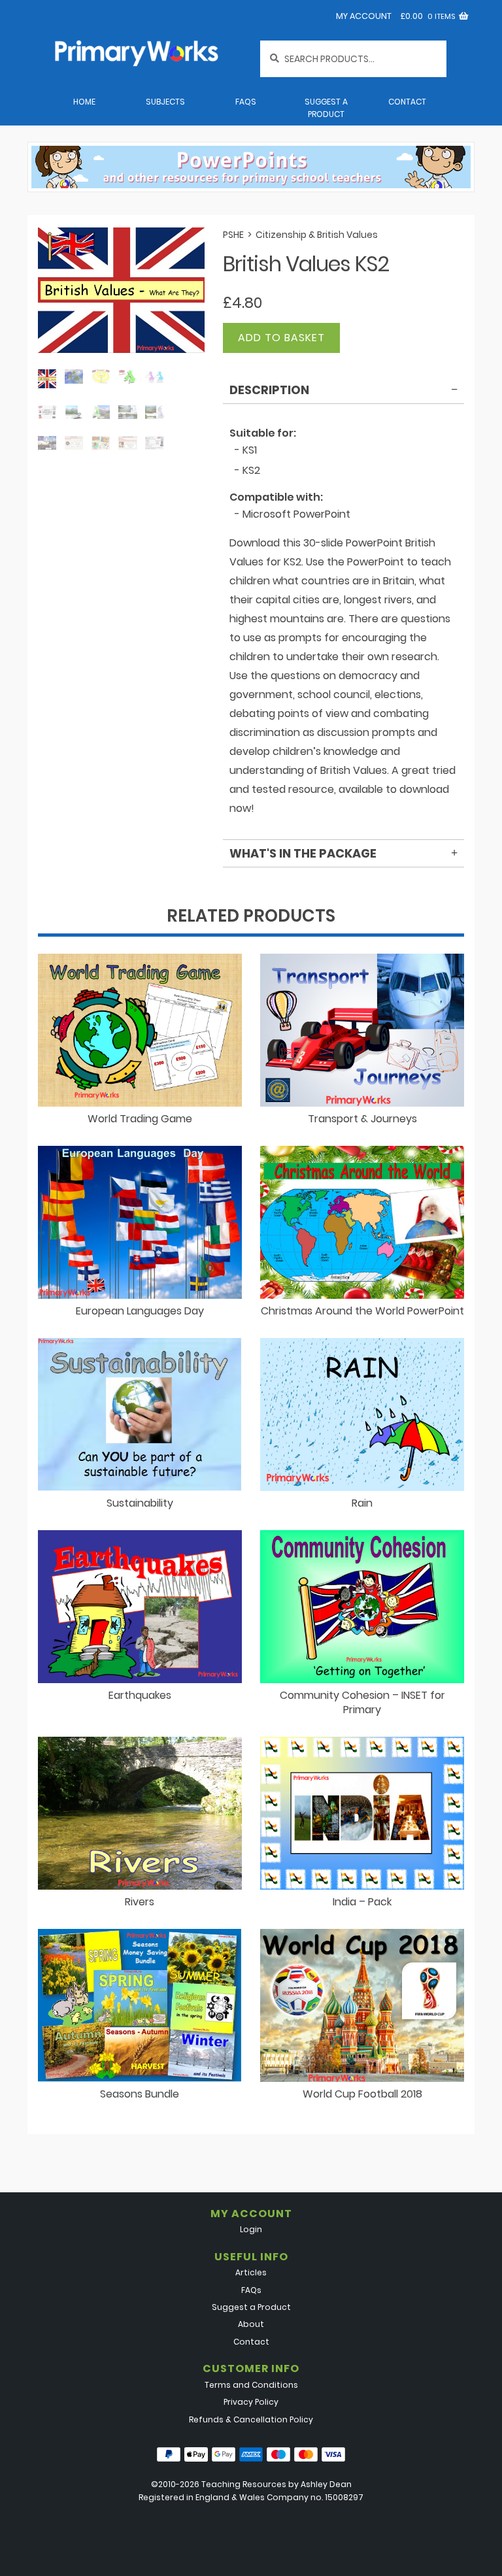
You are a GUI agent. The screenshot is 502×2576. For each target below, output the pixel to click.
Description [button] (269, 390)
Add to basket (281, 338)
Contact (407, 102)
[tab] (343, 392)
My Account (364, 16)
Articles (251, 2272)
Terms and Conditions (251, 2385)
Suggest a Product (326, 108)
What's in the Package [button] (303, 853)
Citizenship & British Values (317, 235)
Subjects (165, 102)
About (251, 2324)
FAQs (246, 102)
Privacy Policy (251, 2402)
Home (84, 102)
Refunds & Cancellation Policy (251, 2419)
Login (251, 2229)
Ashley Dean (326, 2484)
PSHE (233, 235)
